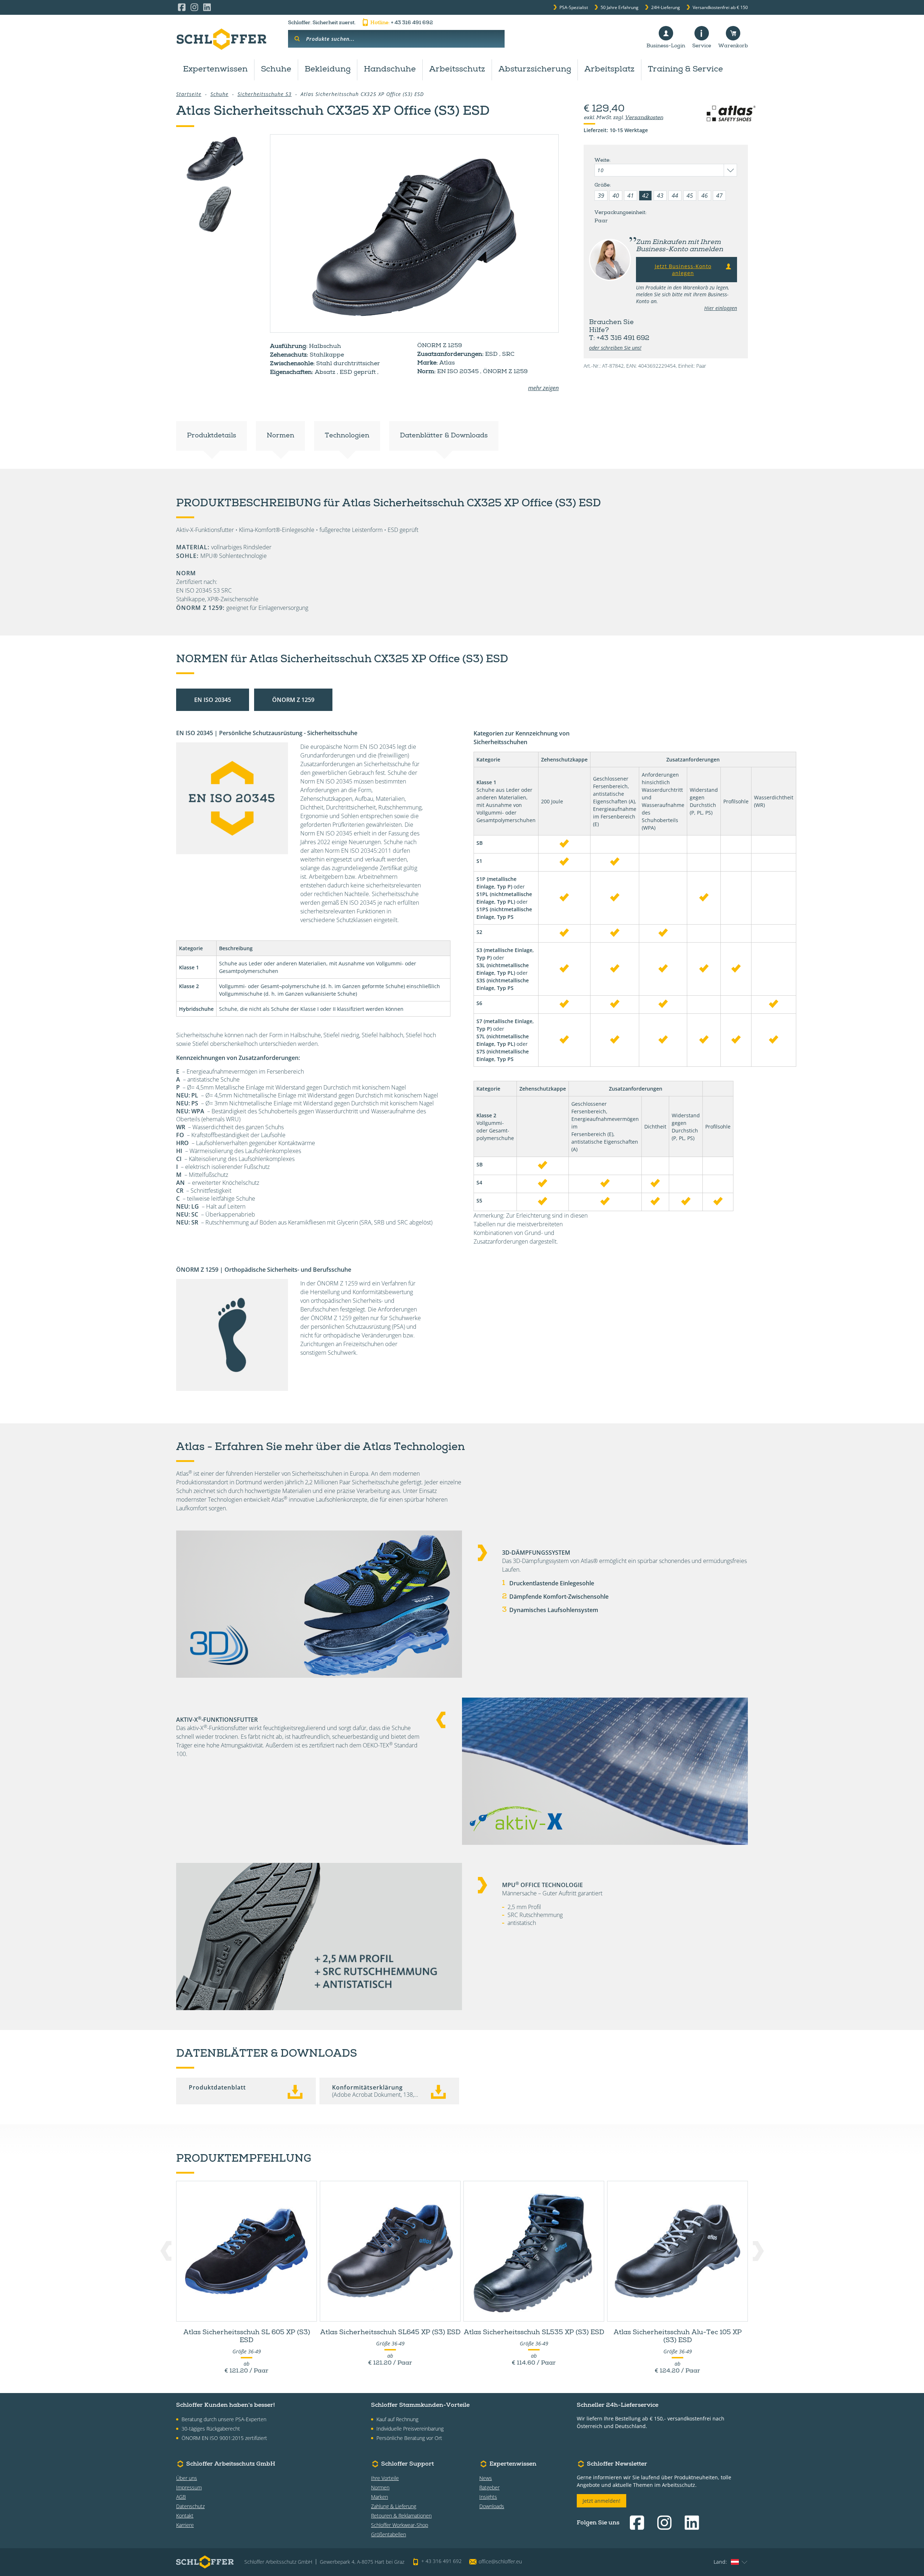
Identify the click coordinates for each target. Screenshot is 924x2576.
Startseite (189, 94)
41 (631, 196)
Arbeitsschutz (457, 70)
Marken (380, 2497)
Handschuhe (390, 70)
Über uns (187, 2478)
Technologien (347, 436)
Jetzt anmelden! (602, 2501)
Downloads (492, 2506)
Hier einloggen (721, 308)
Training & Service (685, 70)
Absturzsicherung (535, 70)
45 (690, 196)
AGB (181, 2497)
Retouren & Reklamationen (401, 2516)
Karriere (185, 2525)
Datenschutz (190, 2506)
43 (660, 196)
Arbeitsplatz (609, 70)
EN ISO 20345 (213, 700)
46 (705, 196)
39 (601, 196)
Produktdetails (212, 436)
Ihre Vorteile (385, 2478)
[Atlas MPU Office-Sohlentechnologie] (215, 209)
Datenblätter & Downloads (444, 436)
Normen (280, 436)
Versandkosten (644, 118)
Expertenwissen (215, 70)
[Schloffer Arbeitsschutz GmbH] (221, 39)
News (486, 2478)
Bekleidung (328, 70)
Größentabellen (389, 2534)
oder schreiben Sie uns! (615, 348)
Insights (488, 2497)
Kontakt (185, 2516)
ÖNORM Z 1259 (293, 700)
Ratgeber (489, 2487)
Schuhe (276, 70)
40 (616, 196)
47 (719, 196)
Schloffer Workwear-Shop (400, 2525)
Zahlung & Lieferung (394, 2506)
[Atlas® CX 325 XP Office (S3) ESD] (414, 233)
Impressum (189, 2487)
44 (675, 196)
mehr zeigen (543, 388)
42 (645, 196)
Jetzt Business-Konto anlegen (683, 270)
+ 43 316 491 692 (402, 23)
